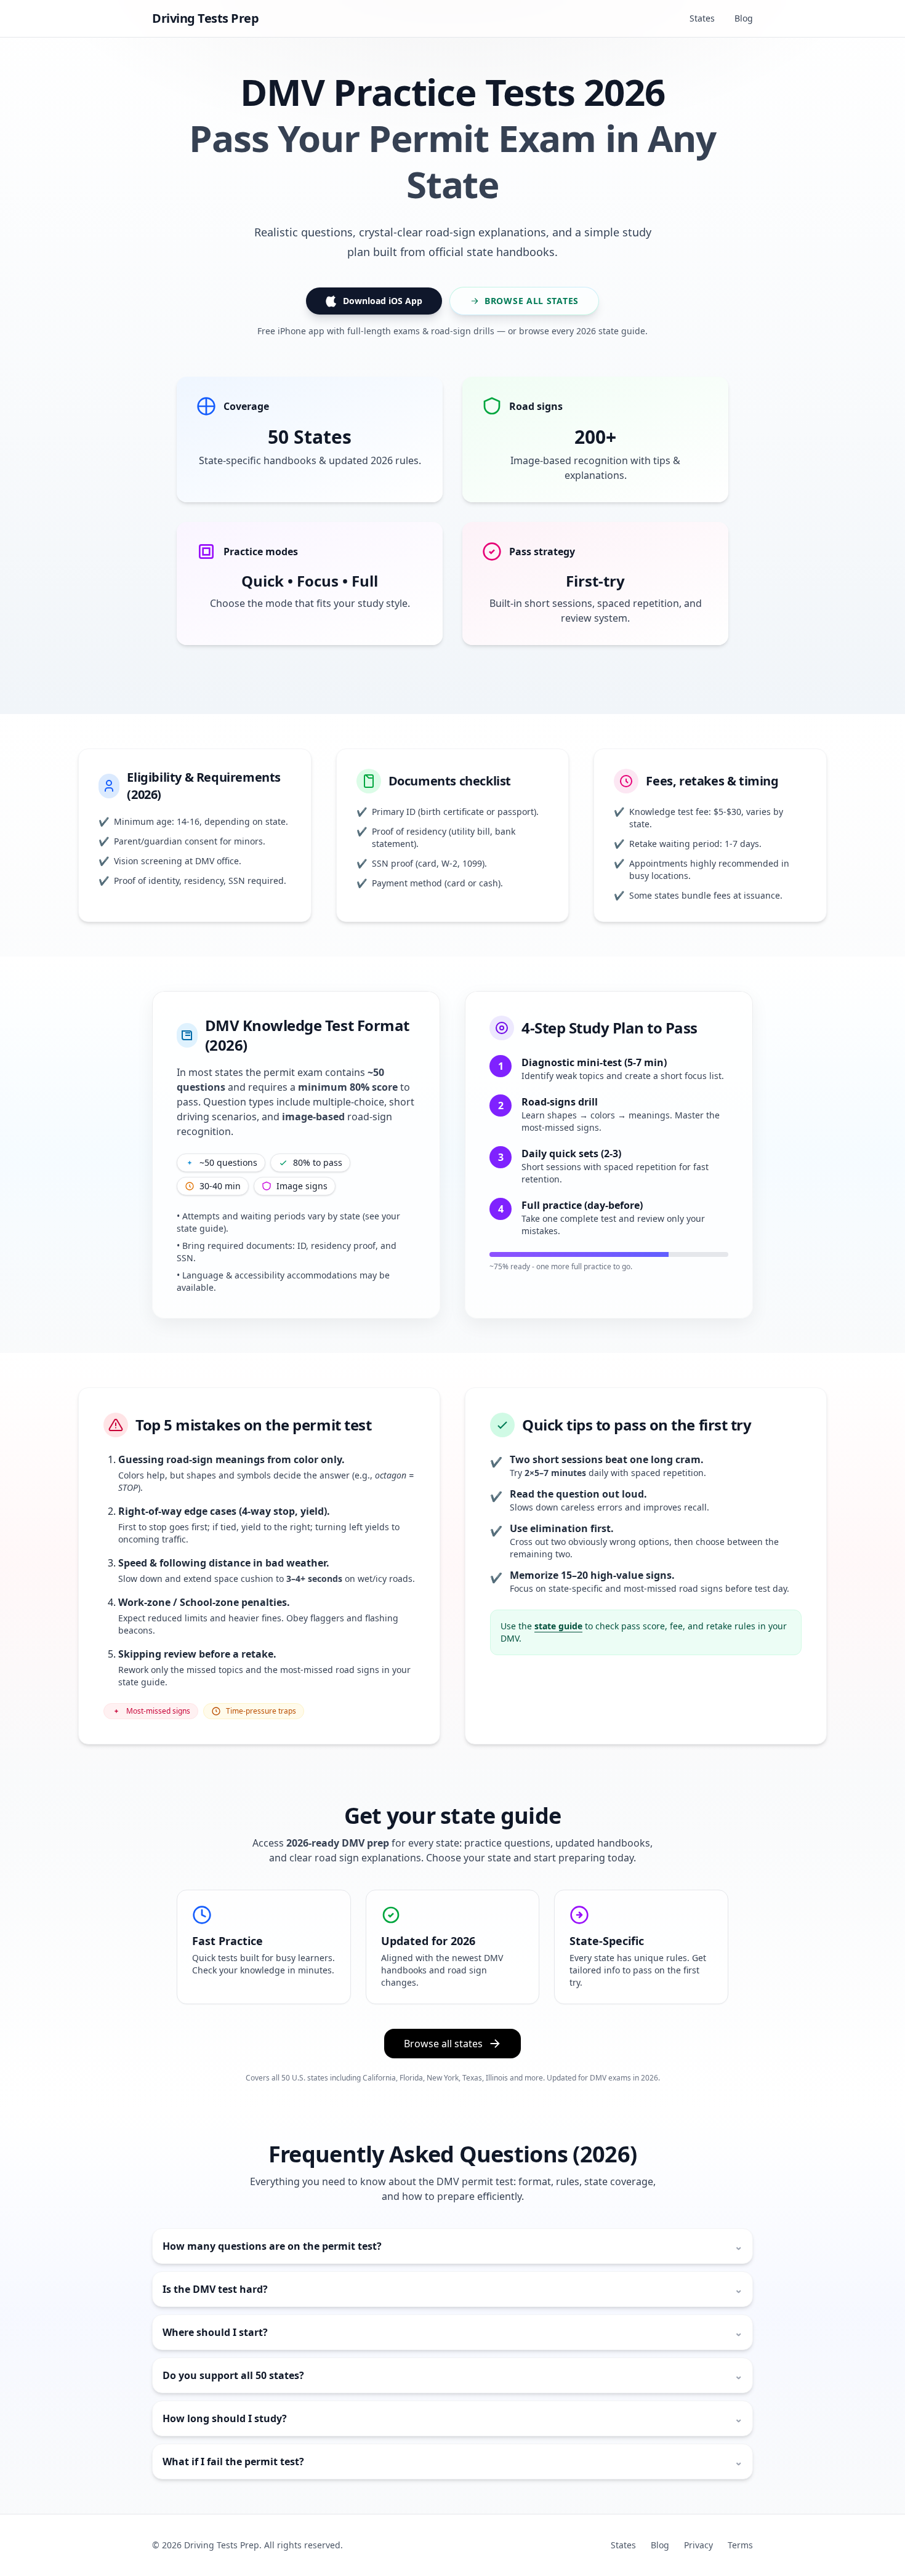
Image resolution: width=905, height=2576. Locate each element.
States (702, 18)
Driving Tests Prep (205, 18)
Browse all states (532, 301)
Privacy (698, 2545)
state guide (558, 1626)
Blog (744, 18)
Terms (740, 2545)
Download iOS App (383, 301)
